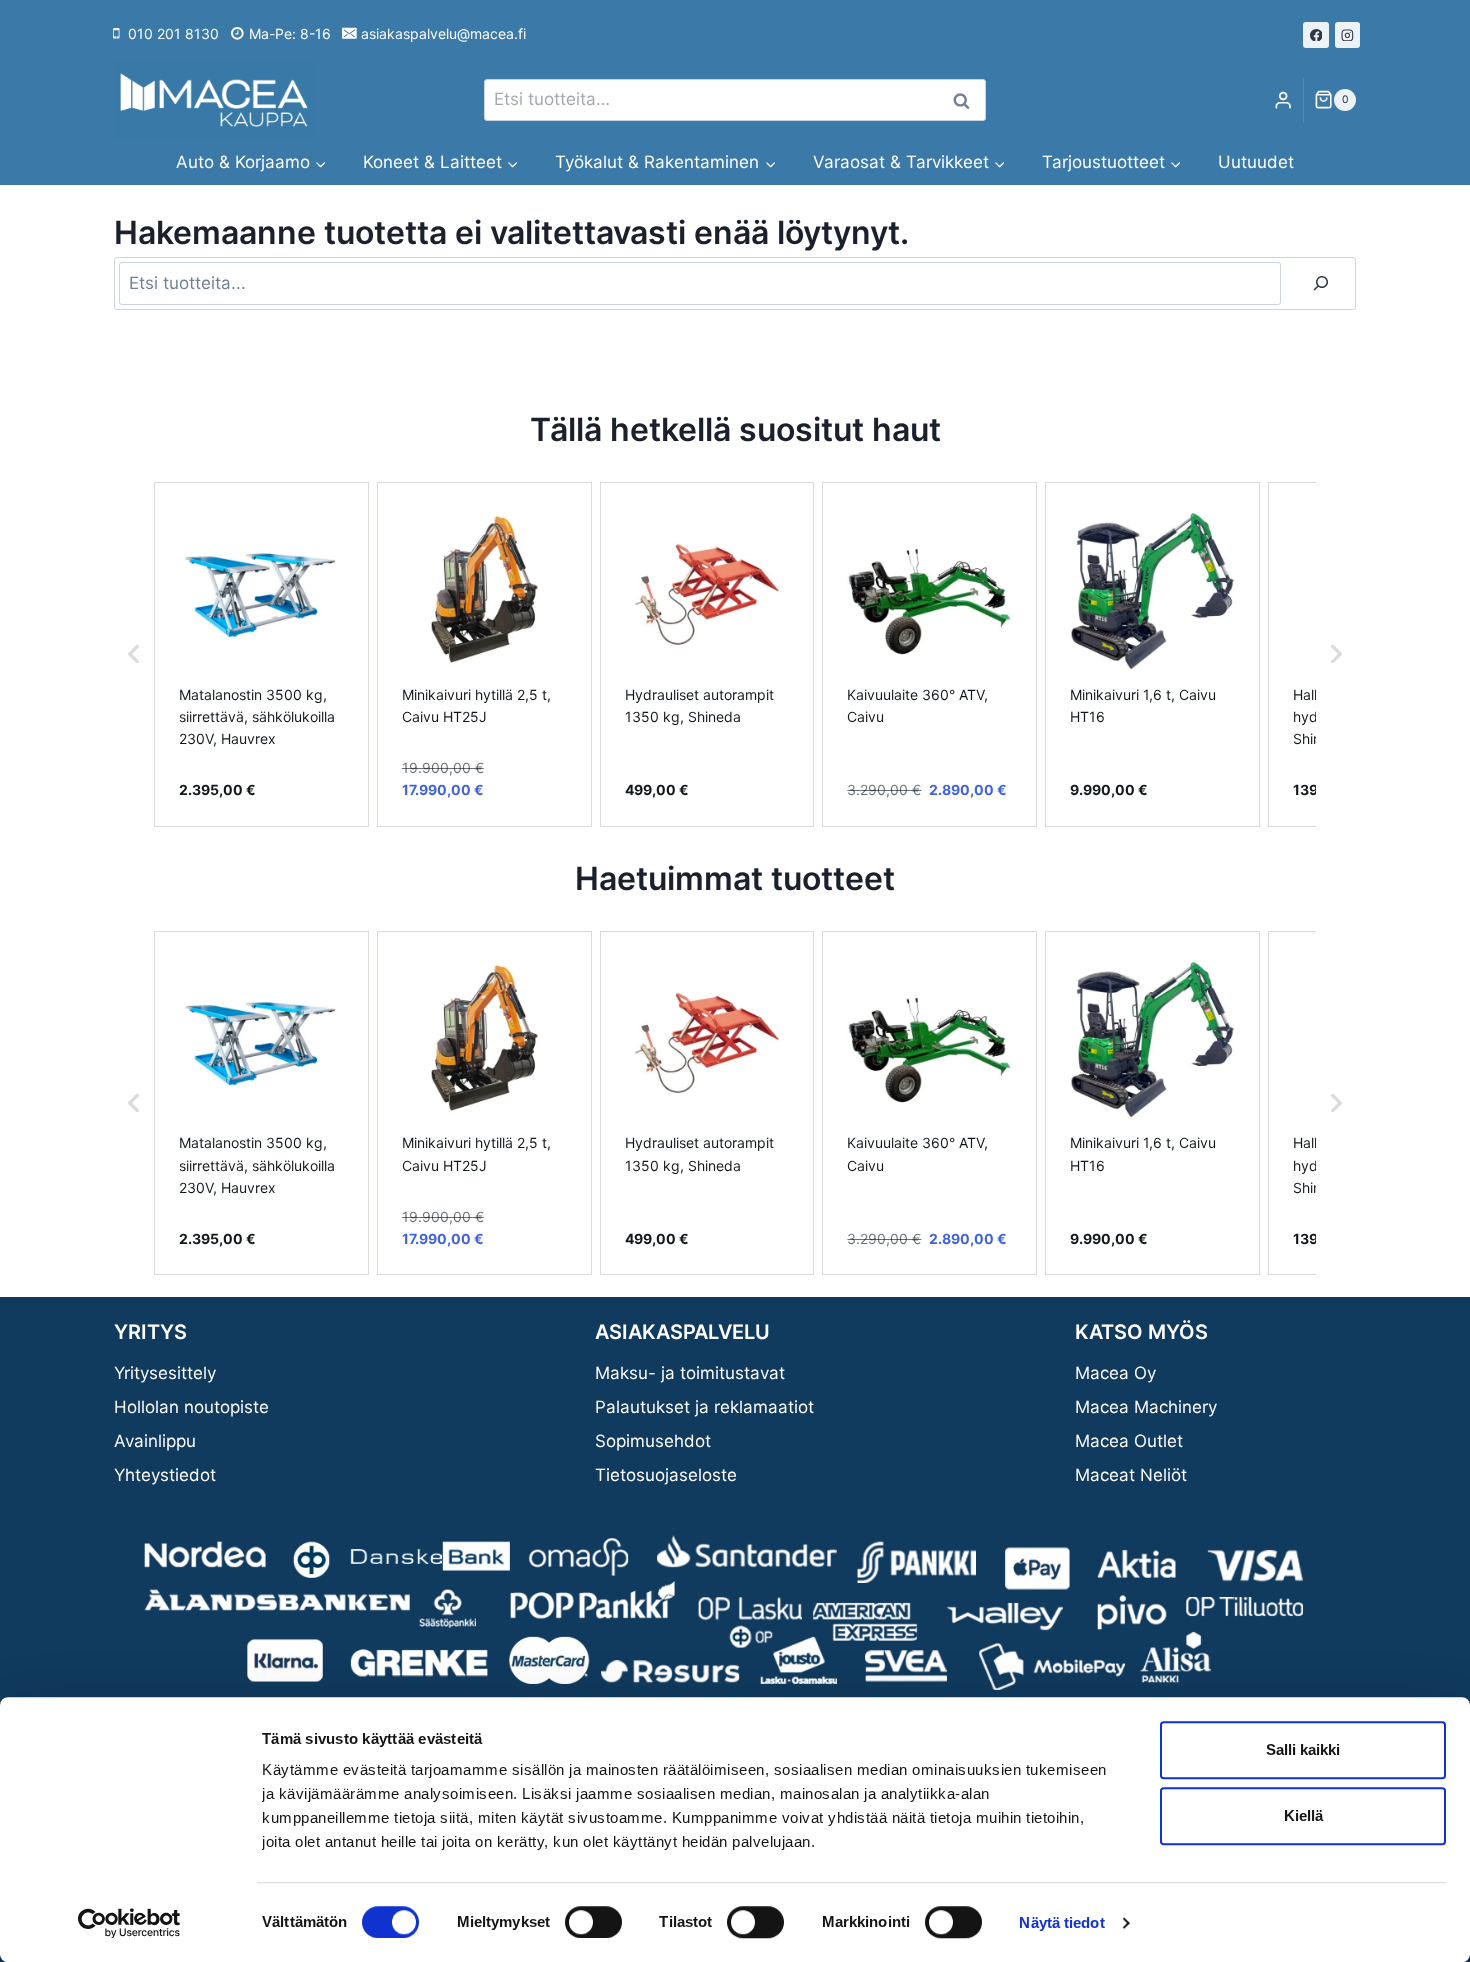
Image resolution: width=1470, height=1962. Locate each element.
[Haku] (1321, 283)
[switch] (593, 1922)
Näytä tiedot (1061, 1922)
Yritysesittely (165, 1373)
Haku (967, 100)
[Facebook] (1316, 35)
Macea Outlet (1129, 1441)
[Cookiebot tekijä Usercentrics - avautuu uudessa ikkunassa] (129, 1923)
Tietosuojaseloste (666, 1475)
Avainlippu (155, 1441)
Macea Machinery (1146, 1407)
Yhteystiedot (165, 1475)
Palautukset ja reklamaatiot (704, 1407)
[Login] (1283, 100)
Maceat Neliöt (1131, 1475)
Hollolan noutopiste (191, 1407)
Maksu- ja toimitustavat (690, 1373)
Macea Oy (1115, 1373)
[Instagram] (1348, 35)
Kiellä (1303, 1815)
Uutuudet (1256, 162)
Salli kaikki (1303, 1749)
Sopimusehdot (653, 1441)
